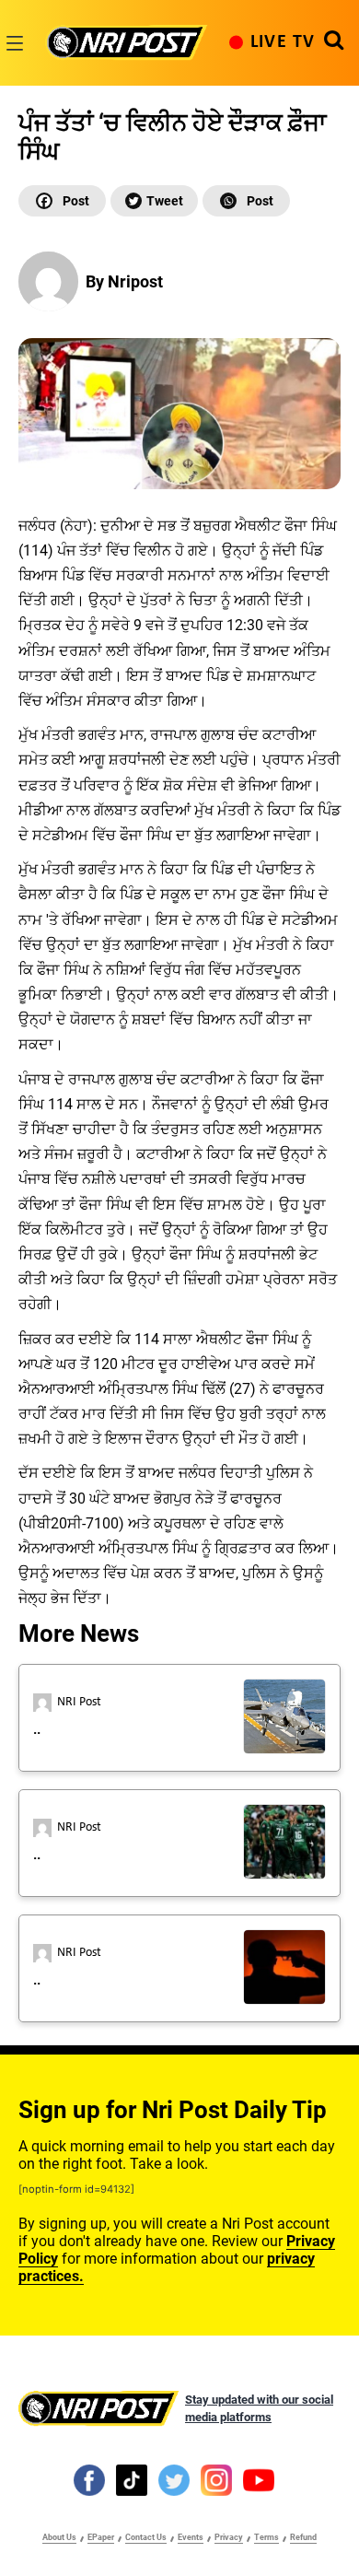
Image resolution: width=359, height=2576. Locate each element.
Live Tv (283, 42)
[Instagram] (216, 2479)
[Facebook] (62, 201)
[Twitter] (154, 201)
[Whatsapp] (246, 201)
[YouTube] (259, 2479)
